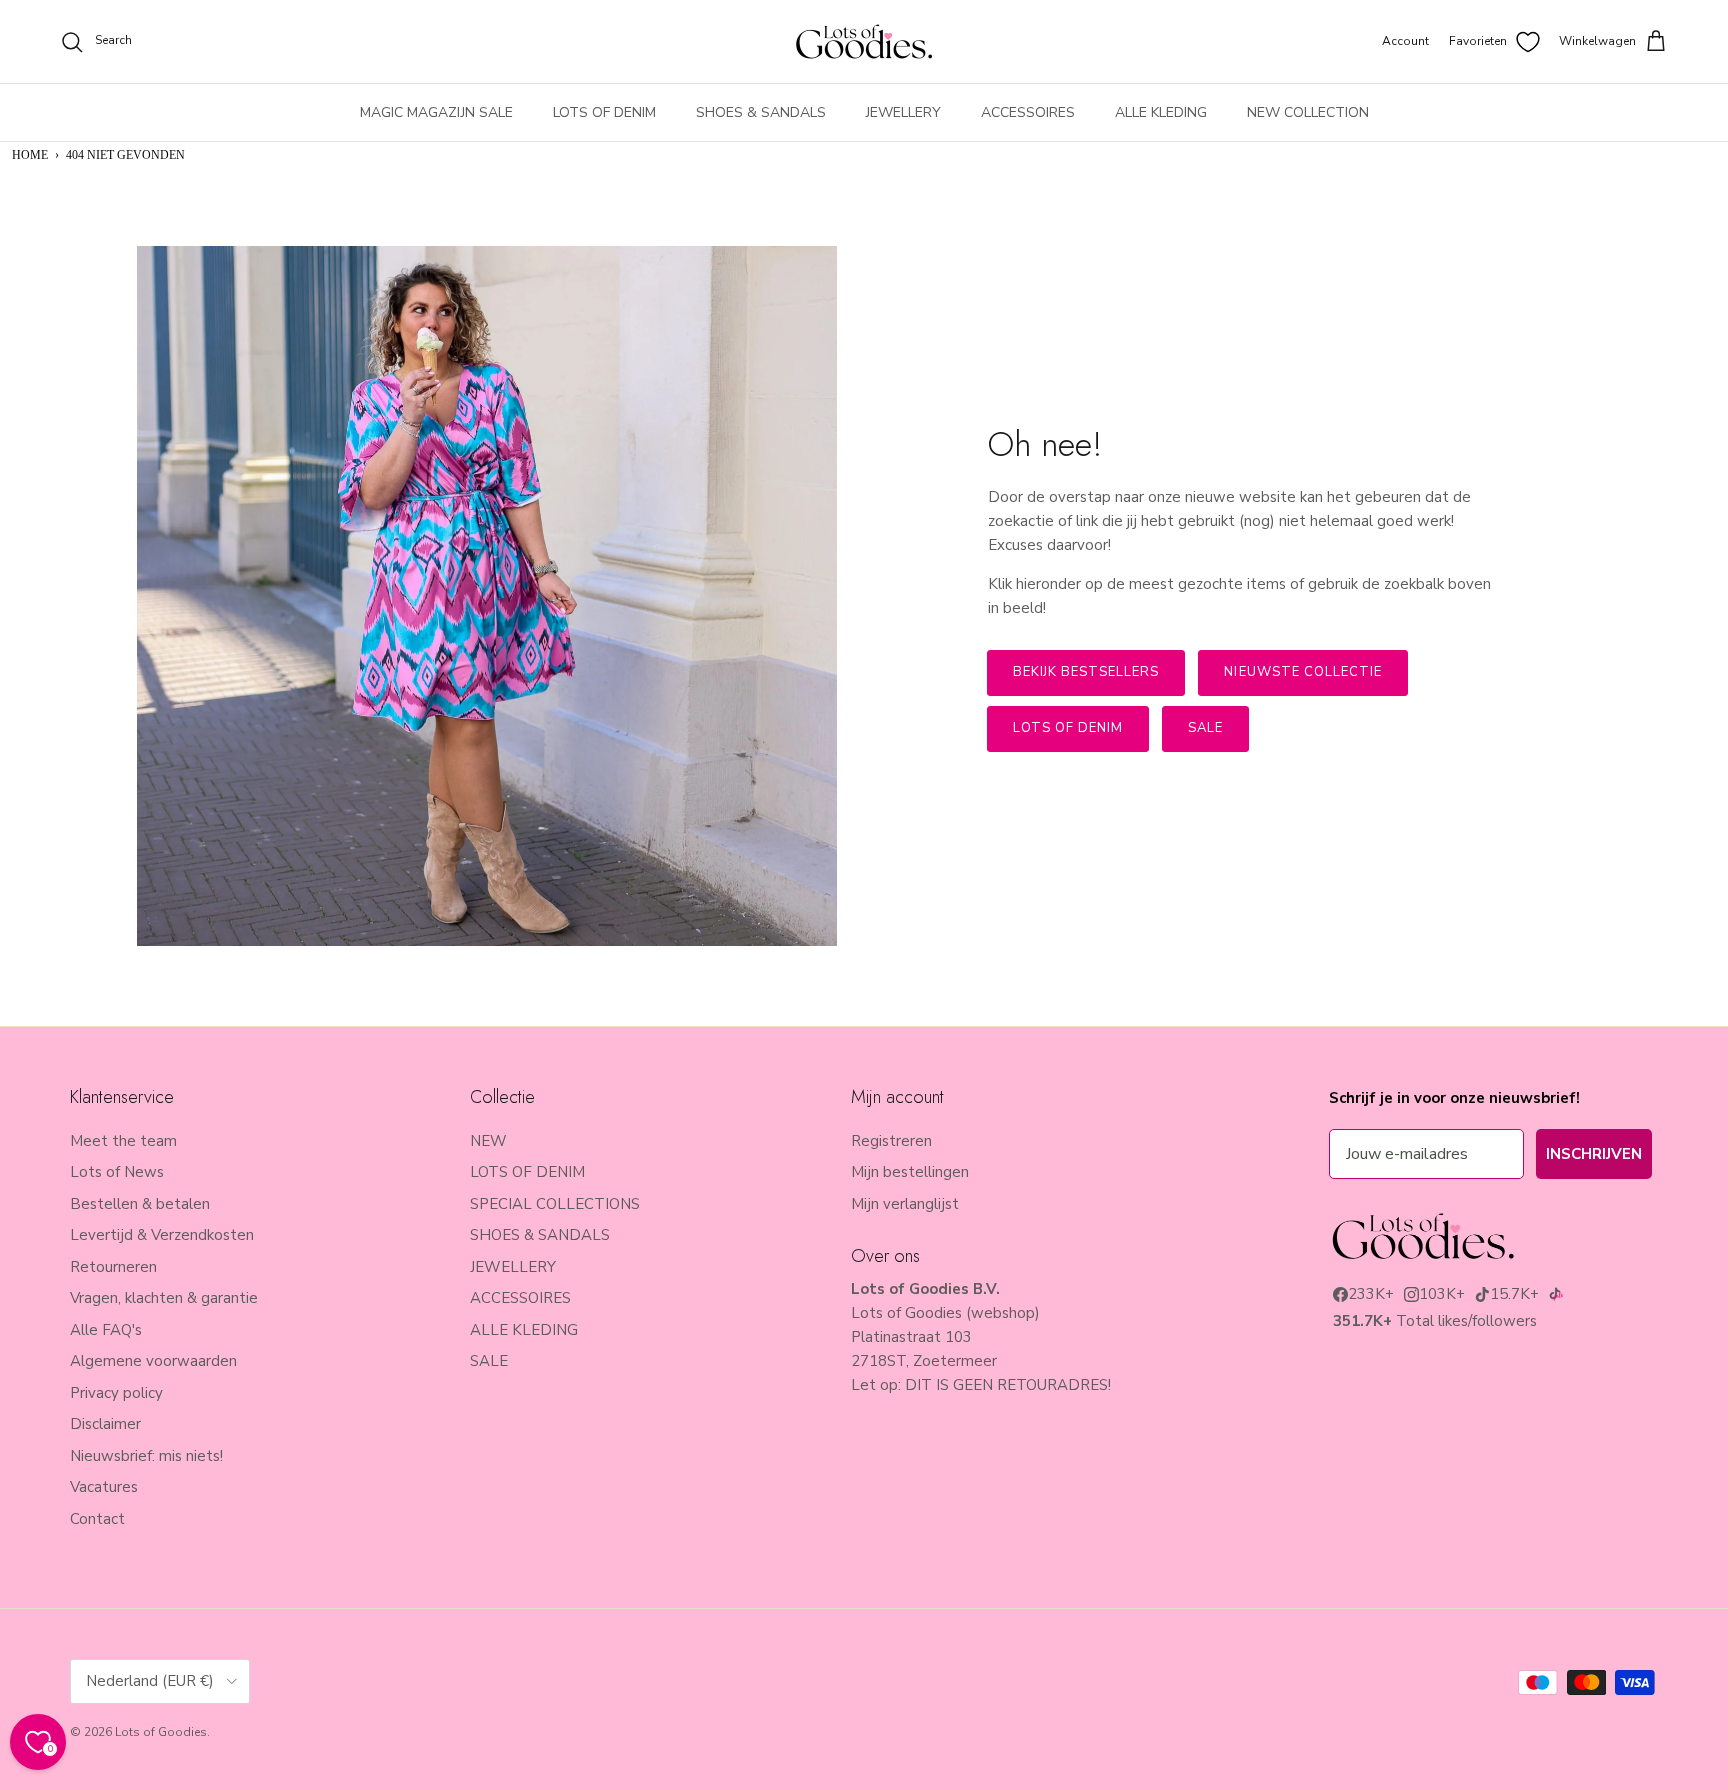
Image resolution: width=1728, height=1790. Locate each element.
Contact (97, 1519)
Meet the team (123, 1141)
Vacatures (104, 1487)
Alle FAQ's (106, 1330)
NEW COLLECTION (1308, 112)
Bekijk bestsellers (1086, 672)
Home (30, 155)
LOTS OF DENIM (604, 112)
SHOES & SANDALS (761, 112)
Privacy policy (116, 1393)
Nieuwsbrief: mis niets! (146, 1456)
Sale (1205, 728)
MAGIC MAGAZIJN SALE (436, 112)
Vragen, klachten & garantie (164, 1298)
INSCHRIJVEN (1594, 1154)
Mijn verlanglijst (905, 1204)
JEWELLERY (903, 112)
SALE (489, 1361)
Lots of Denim (1068, 728)
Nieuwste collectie (1303, 672)
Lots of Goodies (161, 1732)
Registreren (891, 1141)
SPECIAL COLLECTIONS (555, 1204)
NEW (488, 1141)
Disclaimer (105, 1424)
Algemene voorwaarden (153, 1361)
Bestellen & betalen (140, 1204)
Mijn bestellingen (910, 1172)
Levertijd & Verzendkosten (162, 1235)
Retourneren (113, 1267)
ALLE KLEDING (1161, 112)
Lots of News (117, 1172)
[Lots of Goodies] (864, 41)
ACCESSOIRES (1028, 112)
